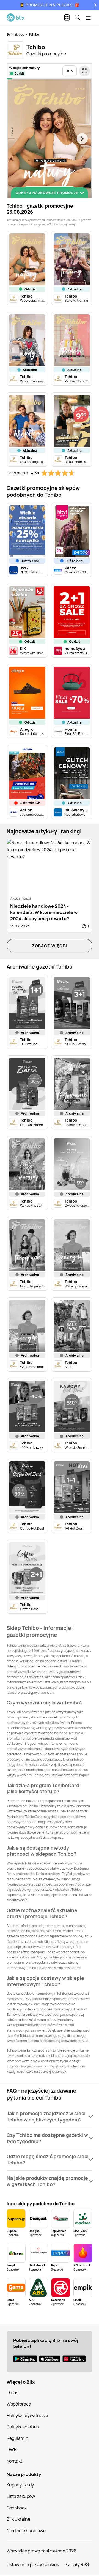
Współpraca (19, 2404)
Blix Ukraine (18, 2519)
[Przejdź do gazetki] (84, 71)
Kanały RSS (77, 2564)
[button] (50, 2117)
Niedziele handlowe (26, 2531)
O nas (12, 2392)
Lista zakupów (21, 2496)
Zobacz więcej (50, 946)
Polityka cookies (23, 2427)
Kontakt (14, 2461)
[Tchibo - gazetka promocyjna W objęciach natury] (49, 139)
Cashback (17, 2508)
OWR (12, 2449)
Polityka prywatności (27, 2415)
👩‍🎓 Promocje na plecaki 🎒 (50, 5)
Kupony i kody (20, 2485)
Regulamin (17, 2438)
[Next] (95, 5)
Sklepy (20, 34)
